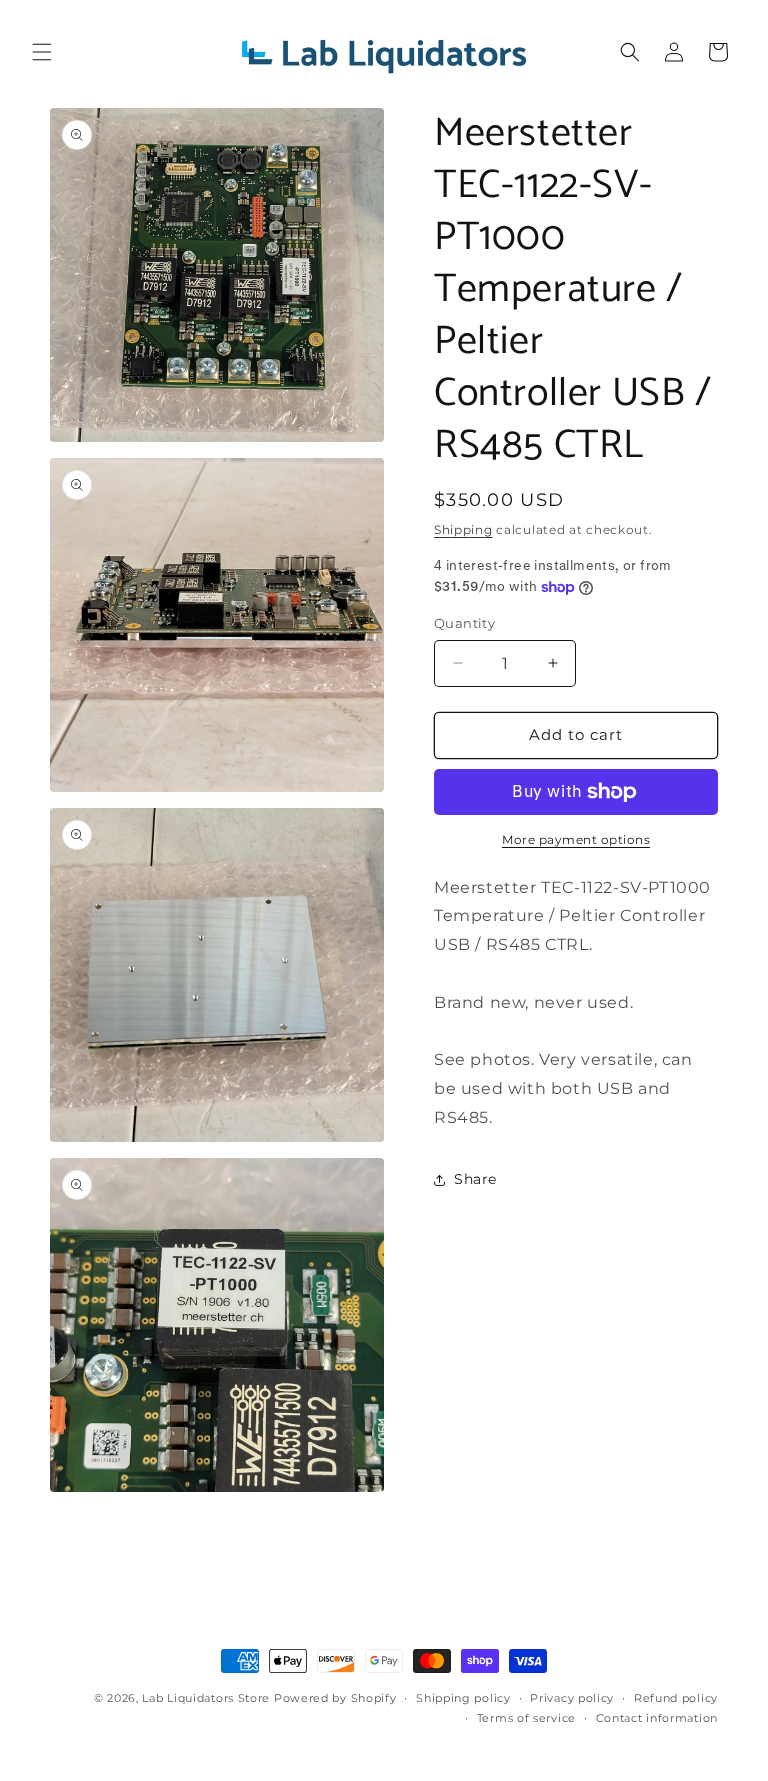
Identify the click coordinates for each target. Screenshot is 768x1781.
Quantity (464, 623)
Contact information (657, 1718)
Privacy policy (572, 1698)
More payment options (576, 839)
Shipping (463, 529)
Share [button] (475, 1179)
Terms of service (526, 1718)
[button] (42, 52)
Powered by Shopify (335, 1698)
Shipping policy (463, 1698)
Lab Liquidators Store (206, 1698)
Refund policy (676, 1698)
